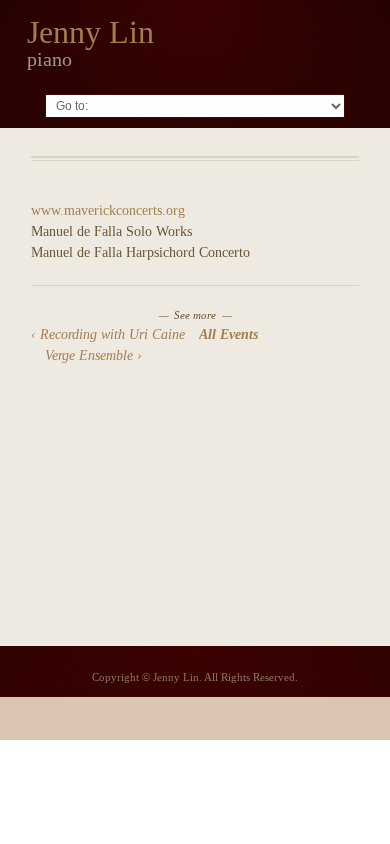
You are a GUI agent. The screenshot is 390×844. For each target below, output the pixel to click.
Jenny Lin (90, 32)
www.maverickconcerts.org (108, 210)
